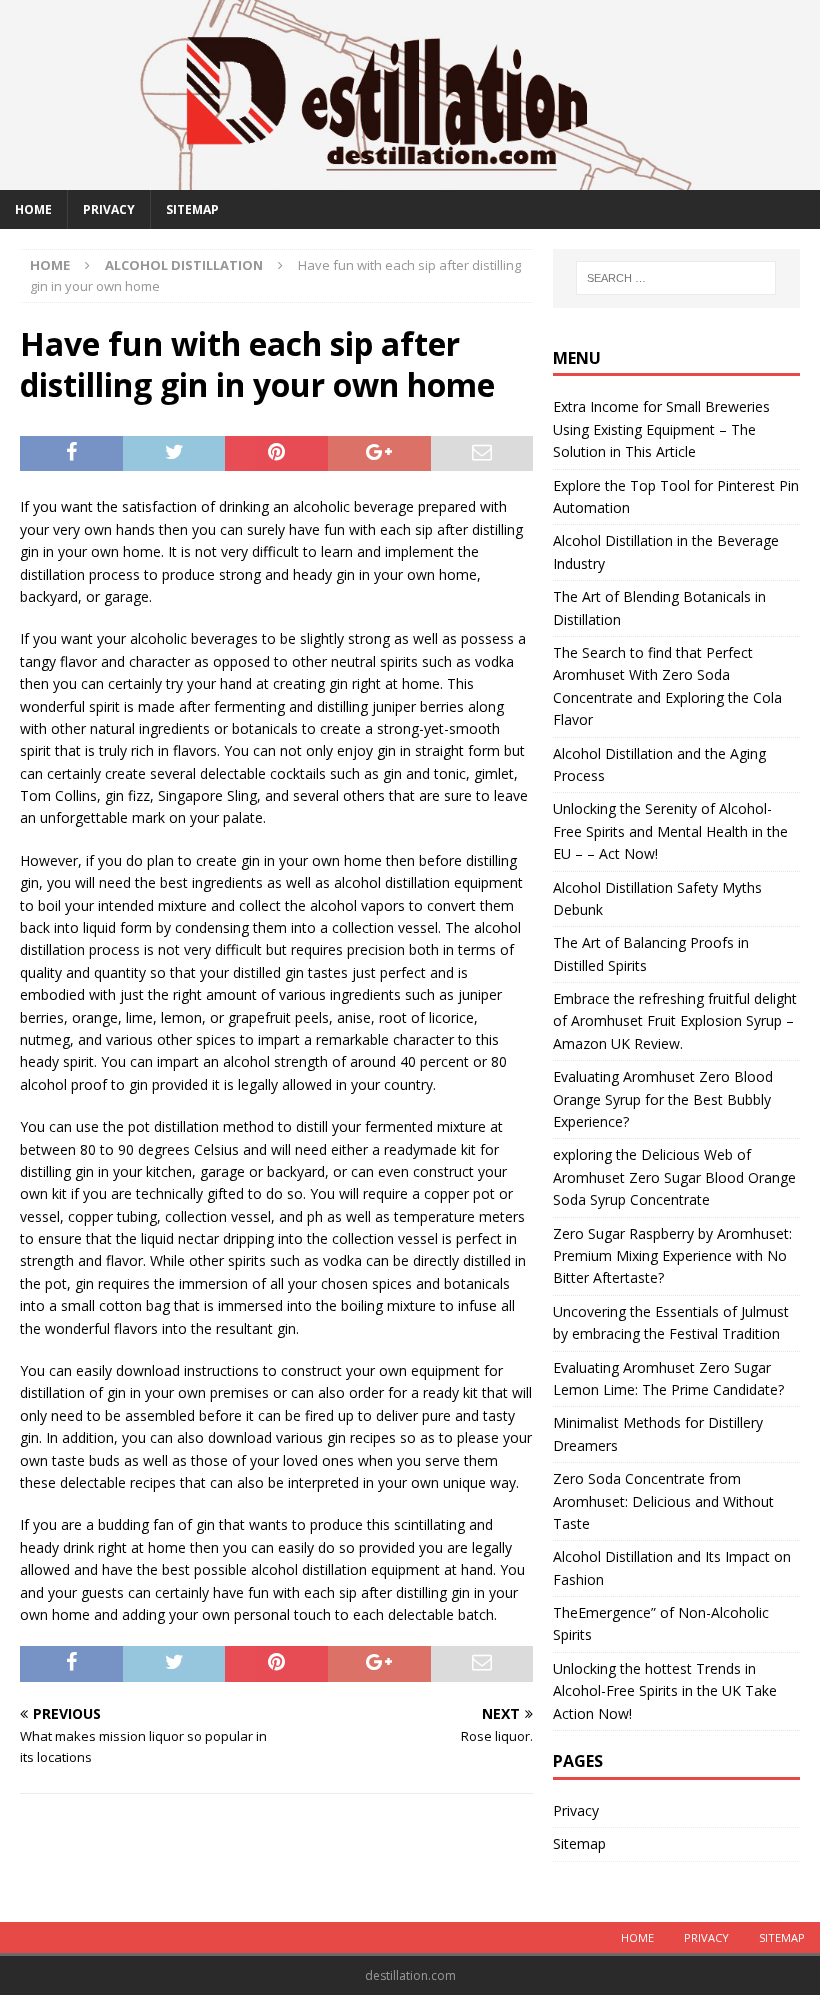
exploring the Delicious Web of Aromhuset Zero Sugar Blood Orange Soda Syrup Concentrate (674, 1177)
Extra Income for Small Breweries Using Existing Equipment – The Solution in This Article (661, 429)
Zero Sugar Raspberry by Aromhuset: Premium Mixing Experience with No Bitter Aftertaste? (672, 1256)
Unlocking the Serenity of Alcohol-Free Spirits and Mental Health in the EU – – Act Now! (670, 831)
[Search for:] (676, 278)
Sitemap (192, 209)
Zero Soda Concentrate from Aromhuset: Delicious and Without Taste (663, 1501)
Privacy (109, 209)
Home (33, 209)
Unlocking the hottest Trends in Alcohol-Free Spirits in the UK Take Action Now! (665, 1691)
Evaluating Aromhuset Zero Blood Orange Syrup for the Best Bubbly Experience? (663, 1099)
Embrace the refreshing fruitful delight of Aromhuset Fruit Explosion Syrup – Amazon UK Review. (675, 1021)
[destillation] (410, 177)
